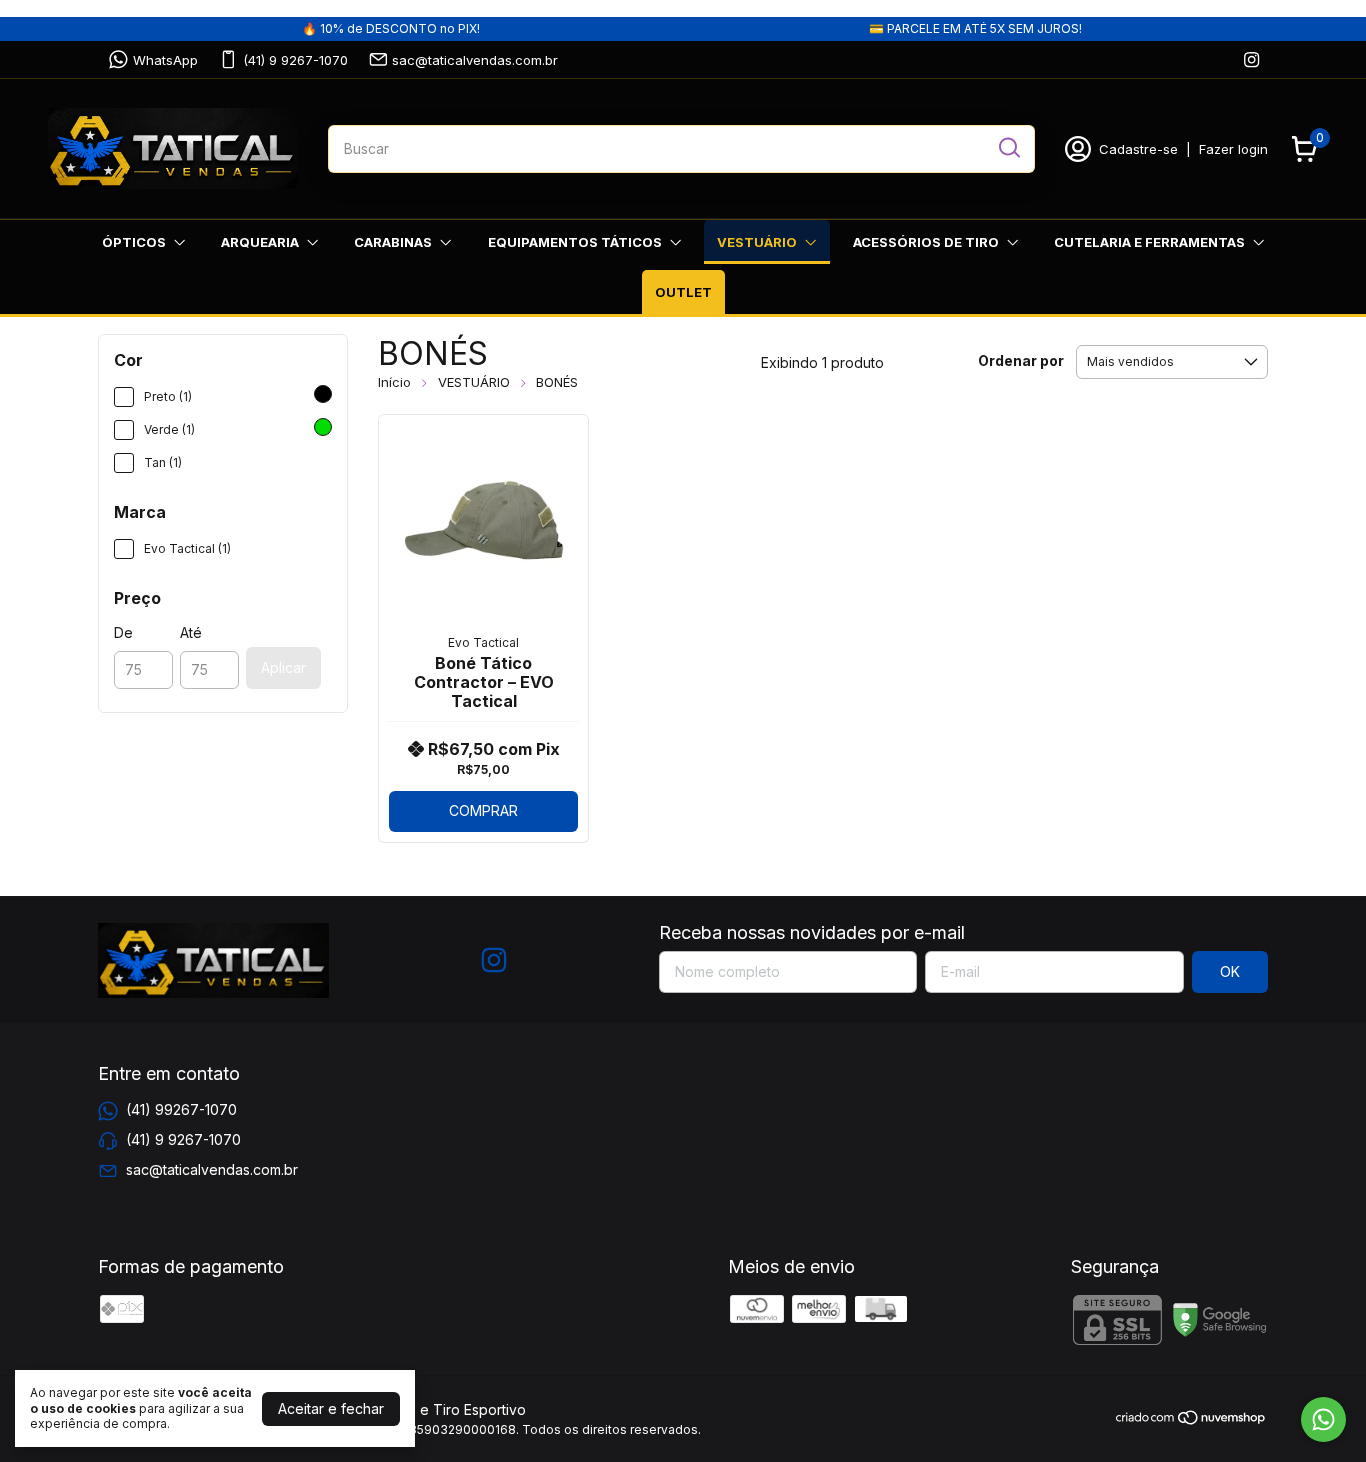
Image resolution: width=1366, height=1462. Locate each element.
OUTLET (683, 292)
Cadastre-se (1138, 149)
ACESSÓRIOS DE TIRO (926, 242)
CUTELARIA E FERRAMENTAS (1149, 242)
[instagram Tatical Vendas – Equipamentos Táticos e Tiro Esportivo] (1251, 59)
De (123, 632)
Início (394, 382)
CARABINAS (393, 242)
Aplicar (283, 667)
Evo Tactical (483, 642)
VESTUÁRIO (757, 242)
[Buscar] (1008, 148)
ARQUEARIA (260, 242)
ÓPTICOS (134, 242)
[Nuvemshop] (1191, 1420)
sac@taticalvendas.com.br (475, 60)
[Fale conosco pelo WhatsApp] (1323, 1419)
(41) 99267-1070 (181, 1109)
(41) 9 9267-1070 (295, 60)
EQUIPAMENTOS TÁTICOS (575, 242)
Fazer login (1233, 149)
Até (191, 632)
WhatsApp (165, 60)
